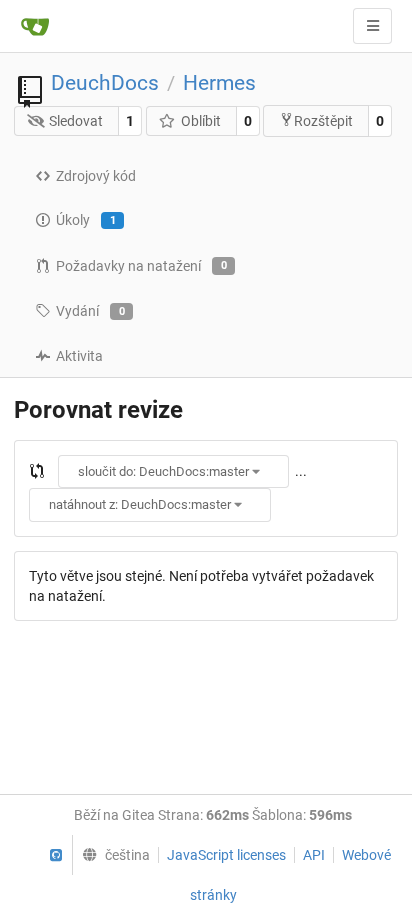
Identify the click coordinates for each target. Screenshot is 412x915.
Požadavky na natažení (141, 266)
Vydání (90, 311)
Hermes (219, 83)
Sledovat (76, 121)
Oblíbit (201, 121)
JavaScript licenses (226, 855)
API (314, 855)
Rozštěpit (323, 121)
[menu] (110, 855)
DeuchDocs (105, 83)
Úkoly (86, 220)
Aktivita (79, 356)
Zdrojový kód (96, 176)
